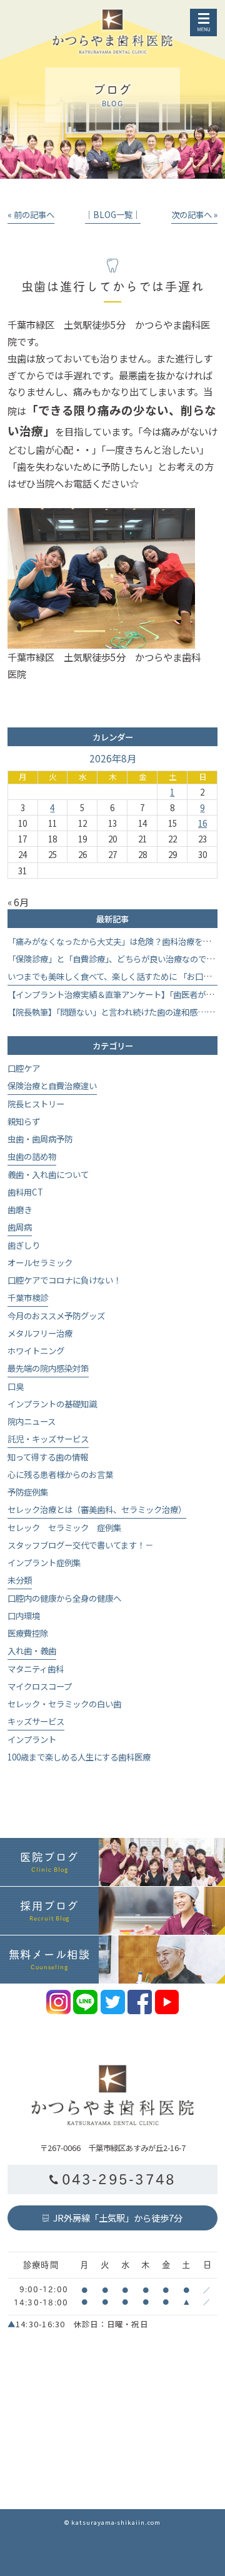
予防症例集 (28, 1492)
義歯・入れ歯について (48, 1174)
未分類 (20, 1580)
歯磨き (20, 1209)
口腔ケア (24, 1068)
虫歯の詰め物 (32, 1156)
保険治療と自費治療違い (52, 1086)
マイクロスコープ (40, 1686)
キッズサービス (36, 1721)
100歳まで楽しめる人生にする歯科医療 (79, 1757)
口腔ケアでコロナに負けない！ (64, 1280)
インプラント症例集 (44, 1562)
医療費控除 (28, 1633)
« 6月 (18, 902)
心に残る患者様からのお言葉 (60, 1474)
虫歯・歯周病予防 (40, 1139)
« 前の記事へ (31, 214)
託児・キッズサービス (48, 1439)
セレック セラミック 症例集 (64, 1527)
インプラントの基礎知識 (52, 1404)
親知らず (24, 1121)
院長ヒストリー (36, 1104)
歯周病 (20, 1227)
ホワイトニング (36, 1350)
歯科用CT (25, 1192)
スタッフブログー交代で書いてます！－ (80, 1545)
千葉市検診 (28, 1297)
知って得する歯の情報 (48, 1457)
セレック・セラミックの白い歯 (64, 1704)
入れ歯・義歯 (32, 1650)
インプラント (32, 1739)
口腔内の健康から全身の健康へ (64, 1598)
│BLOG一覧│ (113, 214)
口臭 (16, 1386)
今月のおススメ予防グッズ (56, 1315)
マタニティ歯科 (36, 1669)
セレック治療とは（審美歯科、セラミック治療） (97, 1509)
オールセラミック (40, 1262)
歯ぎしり (24, 1245)
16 (202, 823)
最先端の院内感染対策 (48, 1368)
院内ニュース (32, 1421)
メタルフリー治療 (40, 1333)
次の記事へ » (194, 214)
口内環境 (24, 1615)
